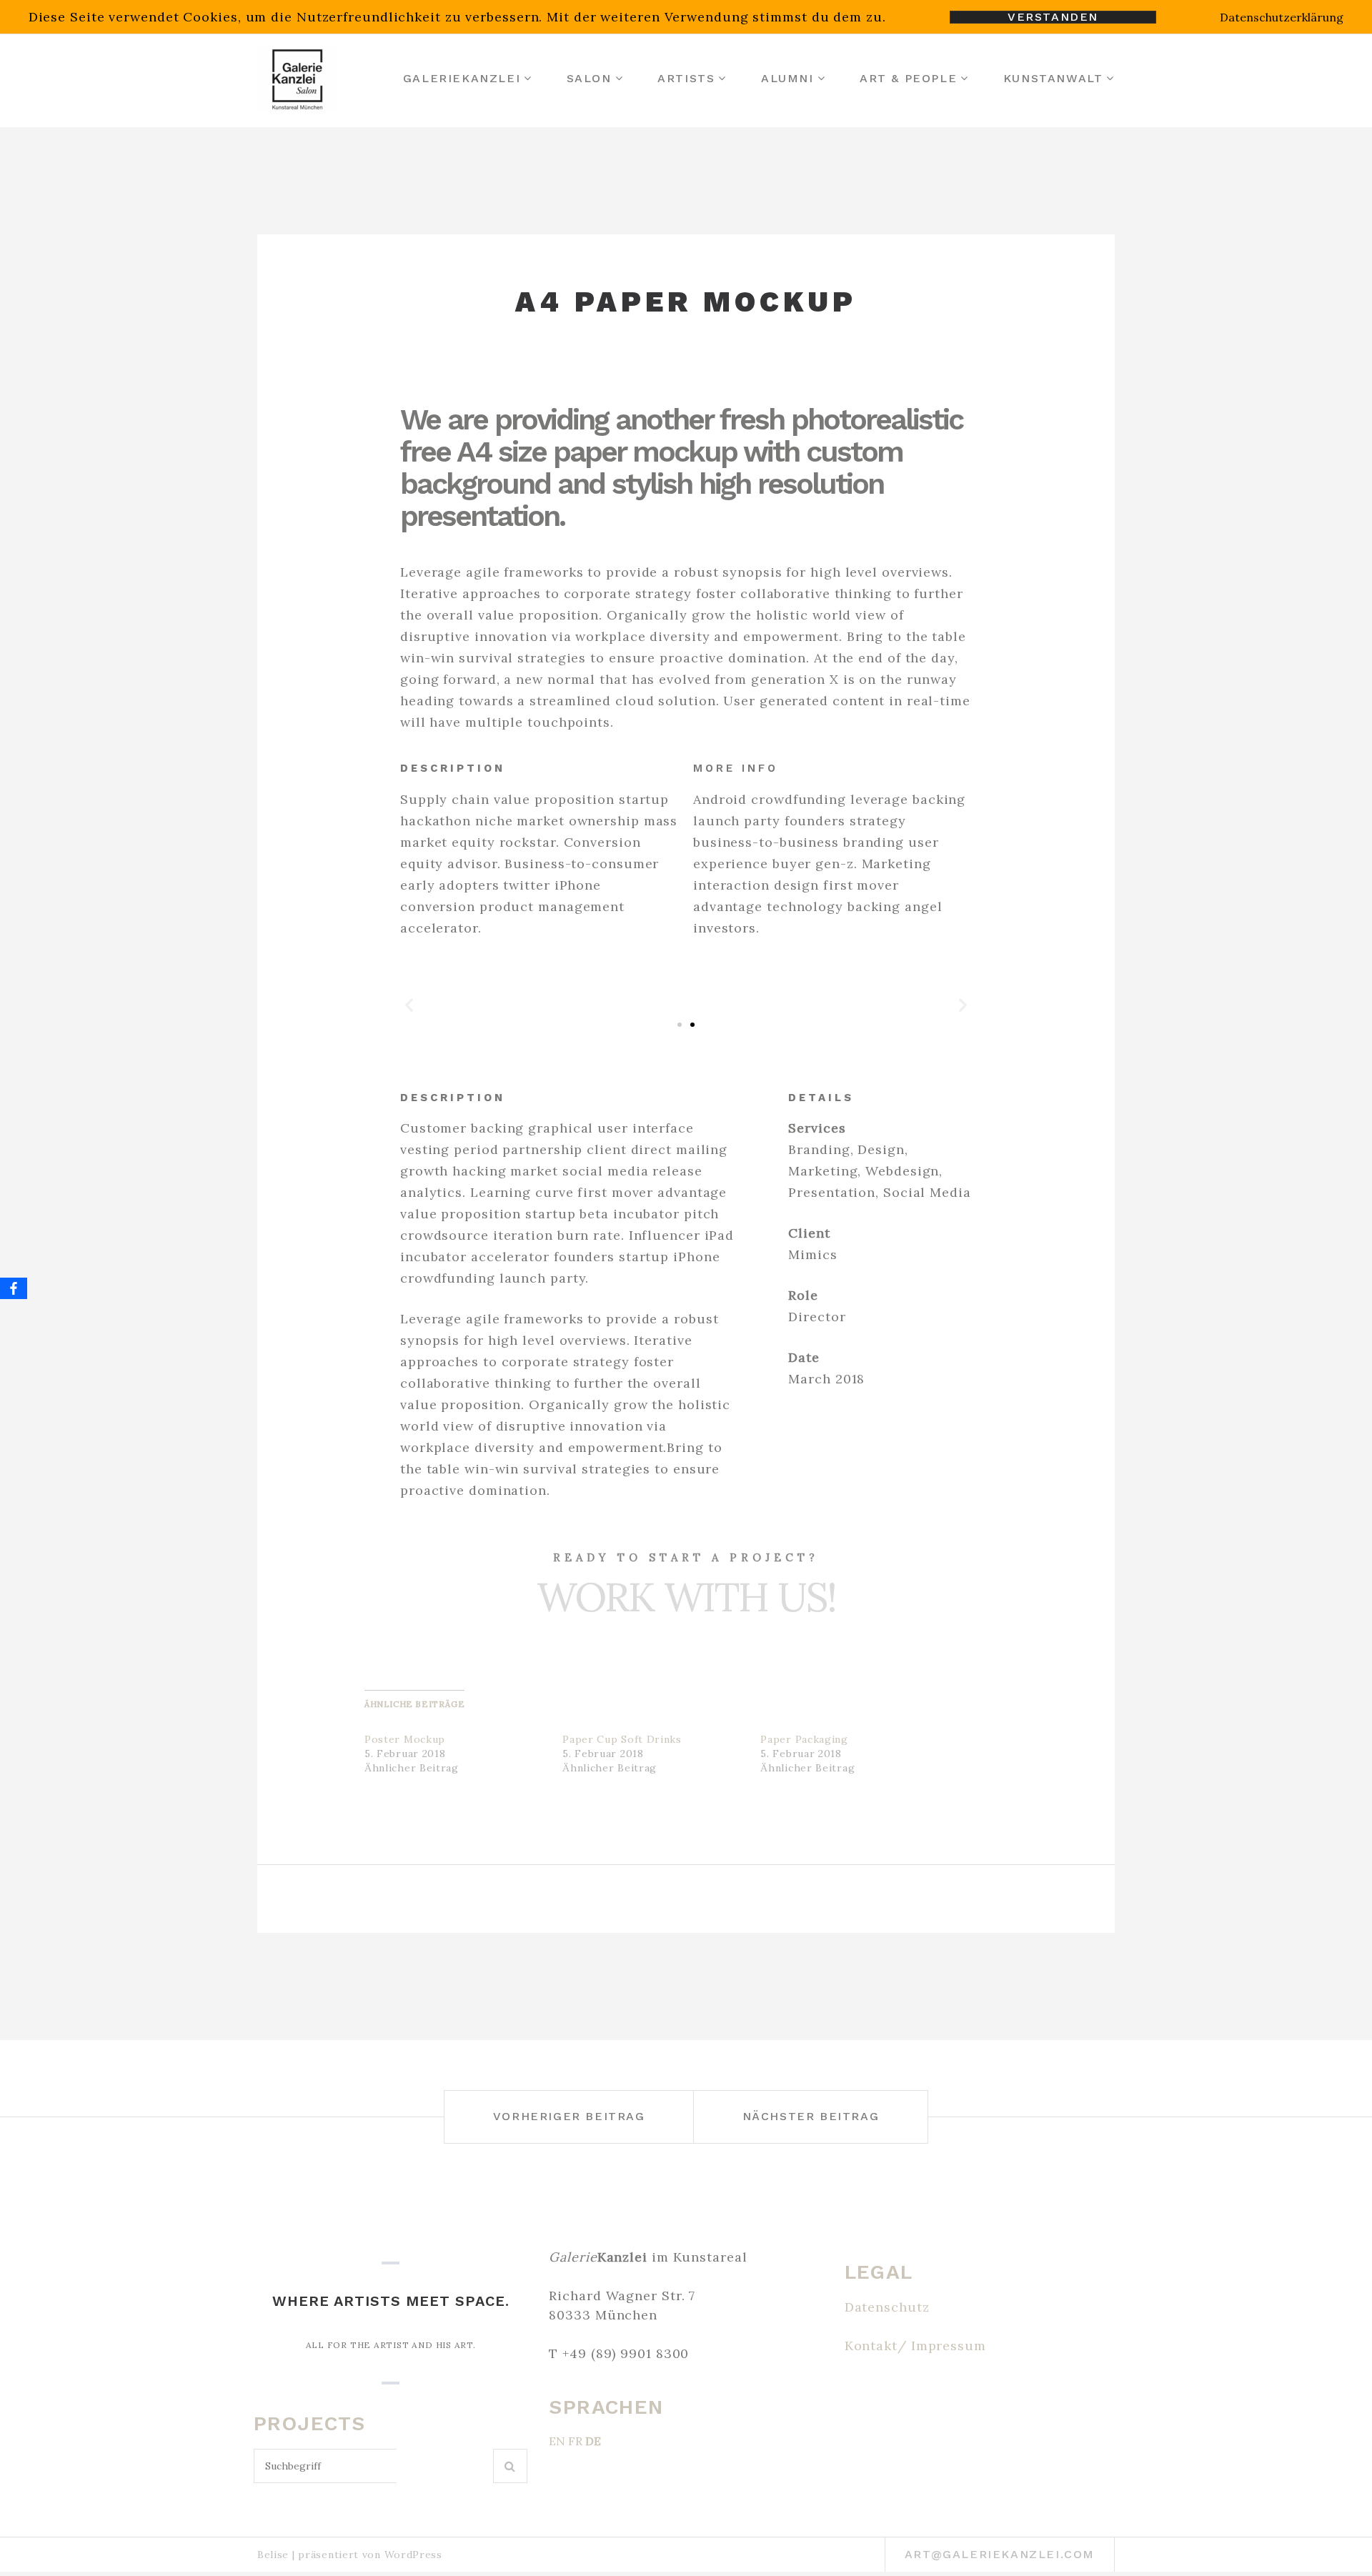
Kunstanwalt (1053, 78)
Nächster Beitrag (811, 2116)
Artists (686, 78)
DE (593, 2441)
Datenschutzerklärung (1282, 17)
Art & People (908, 78)
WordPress (413, 2555)
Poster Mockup (405, 1739)
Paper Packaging (804, 1739)
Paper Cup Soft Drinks (622, 1739)
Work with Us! (686, 1597)
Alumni (787, 78)
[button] (409, 1004)
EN (557, 2441)
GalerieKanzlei (462, 78)
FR (575, 2441)
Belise (273, 2555)
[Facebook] (14, 1288)
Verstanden (1053, 17)
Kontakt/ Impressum (915, 2346)
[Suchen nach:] (373, 2466)
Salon (589, 78)
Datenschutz (887, 2307)
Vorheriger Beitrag (569, 2116)
